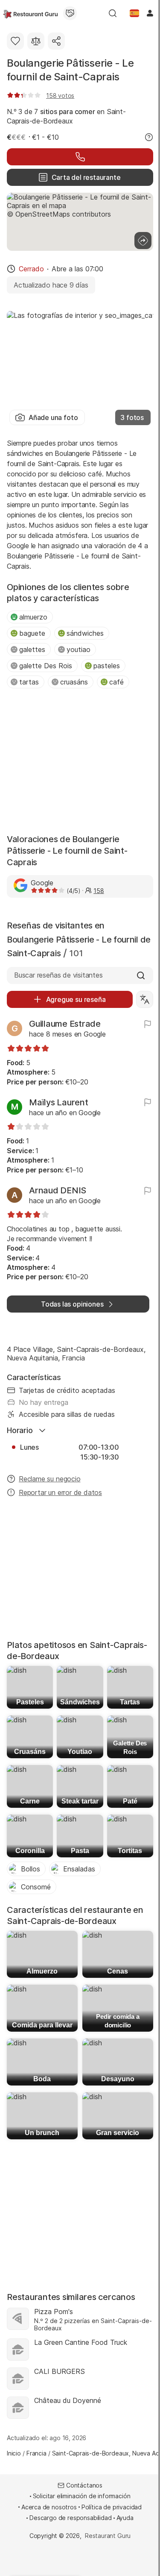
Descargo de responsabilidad (70, 2518)
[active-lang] (134, 13)
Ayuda (125, 2518)
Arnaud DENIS (58, 1190)
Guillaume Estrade (65, 1024)
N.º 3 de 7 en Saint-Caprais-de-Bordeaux (66, 116)
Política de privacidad (112, 2507)
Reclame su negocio (50, 1479)
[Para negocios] (70, 13)
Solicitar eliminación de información (82, 2496)
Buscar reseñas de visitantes (58, 975)
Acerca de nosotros (49, 2507)
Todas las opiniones (72, 1304)
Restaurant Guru (108, 2536)
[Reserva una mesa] (80, 157)
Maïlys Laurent (59, 1102)
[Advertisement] (80, 762)
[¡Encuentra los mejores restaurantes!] (31, 13)
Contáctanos (84, 2485)
